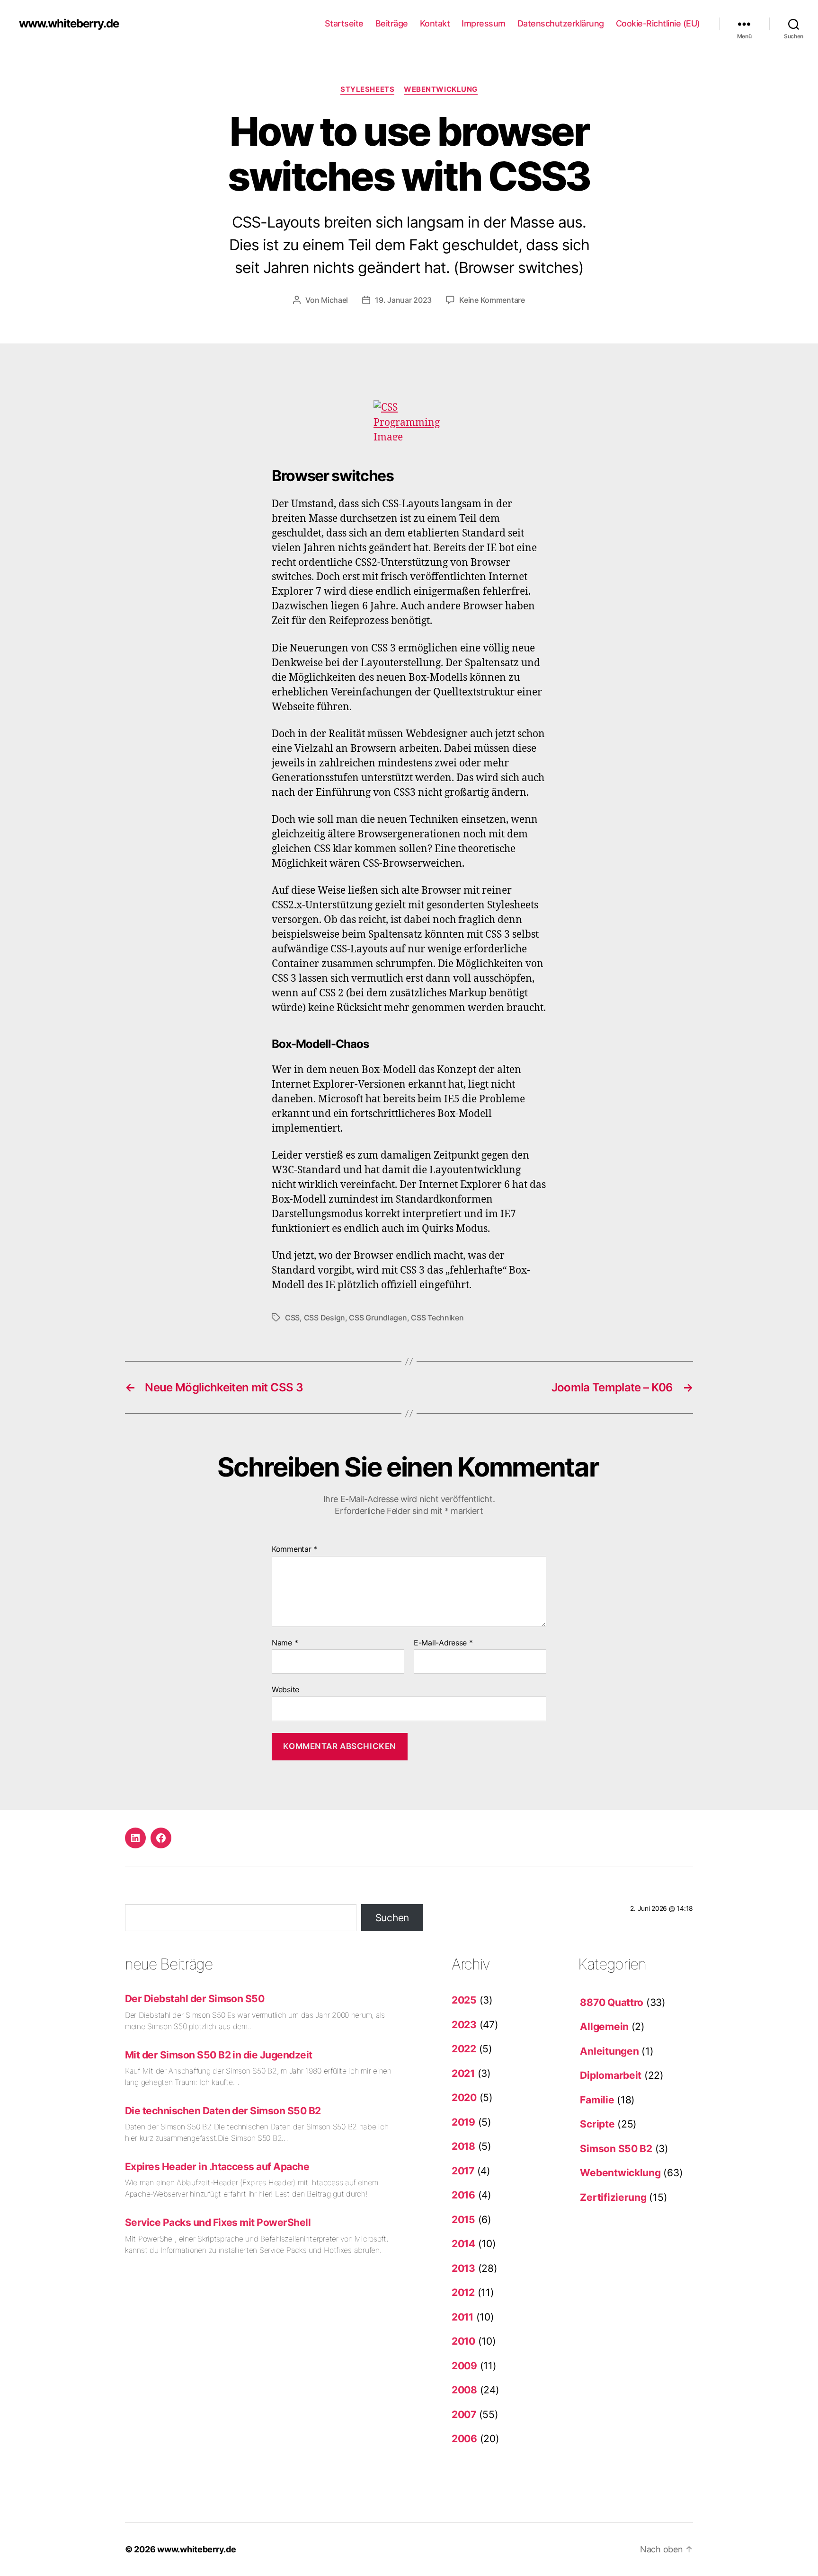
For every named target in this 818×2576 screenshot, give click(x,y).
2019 (463, 2122)
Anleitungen (609, 2051)
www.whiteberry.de (69, 24)
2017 (463, 2171)
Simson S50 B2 (616, 2149)
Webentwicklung (441, 89)
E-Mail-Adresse (443, 1643)
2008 (464, 2390)
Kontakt (435, 23)
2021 (463, 2073)
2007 (464, 2414)
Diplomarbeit (611, 2075)
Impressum (484, 23)
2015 (463, 2220)
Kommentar (294, 1549)
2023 (464, 2025)
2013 (463, 2268)
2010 (463, 2341)
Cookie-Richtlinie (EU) (658, 23)
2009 (464, 2366)
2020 (464, 2097)
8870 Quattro (612, 2002)
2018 (463, 2146)
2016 (463, 2195)
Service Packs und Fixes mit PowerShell (218, 2222)
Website (285, 1689)
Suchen (392, 1918)
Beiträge (392, 23)
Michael (334, 300)
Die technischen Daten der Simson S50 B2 (223, 2111)
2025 (464, 2000)
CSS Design (325, 1318)
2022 (464, 2049)
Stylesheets (367, 89)
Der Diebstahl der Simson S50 (195, 1999)
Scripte (597, 2124)
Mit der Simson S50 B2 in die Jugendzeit (219, 2055)
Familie (597, 2100)
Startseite (344, 23)
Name (285, 1643)
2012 (463, 2292)
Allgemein (604, 2027)
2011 (462, 2317)
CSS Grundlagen (378, 1318)
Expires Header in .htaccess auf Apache (217, 2167)
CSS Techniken (437, 1318)
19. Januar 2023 (403, 300)
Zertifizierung (613, 2197)
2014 (463, 2244)
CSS (292, 1318)
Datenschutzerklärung (561, 23)
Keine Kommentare (492, 300)
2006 (464, 2439)
